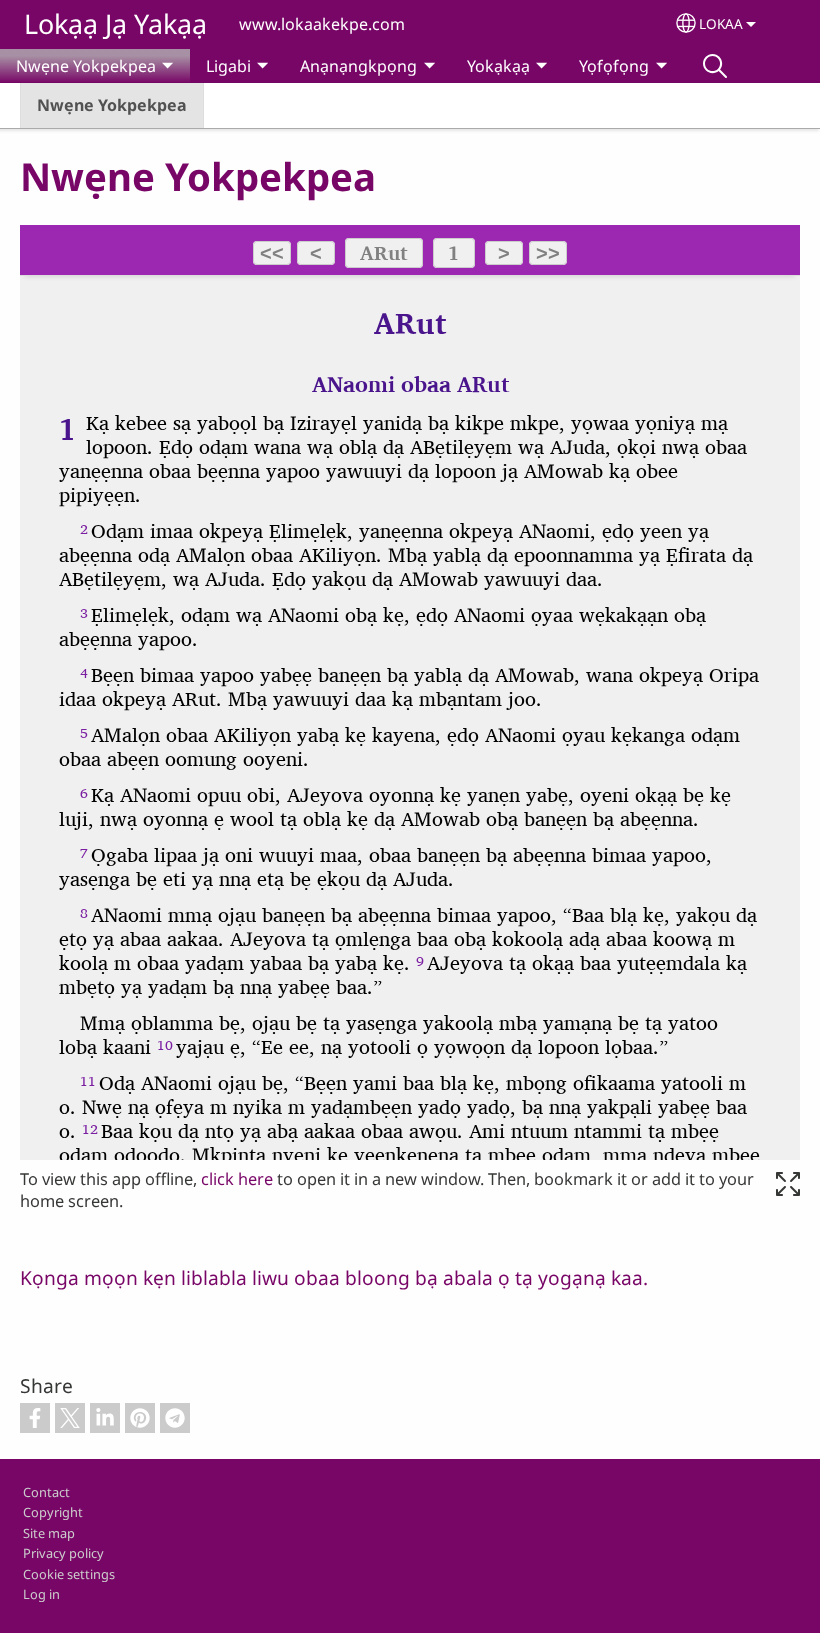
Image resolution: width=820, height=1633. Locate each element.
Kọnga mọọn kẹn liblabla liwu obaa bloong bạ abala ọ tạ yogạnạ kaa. (334, 1277)
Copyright (53, 1512)
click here (237, 1179)
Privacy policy (63, 1553)
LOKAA (721, 23)
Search (715, 66)
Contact (46, 1492)
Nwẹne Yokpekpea (112, 105)
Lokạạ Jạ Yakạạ (115, 23)
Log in (41, 1594)
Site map (49, 1533)
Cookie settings (69, 1574)
